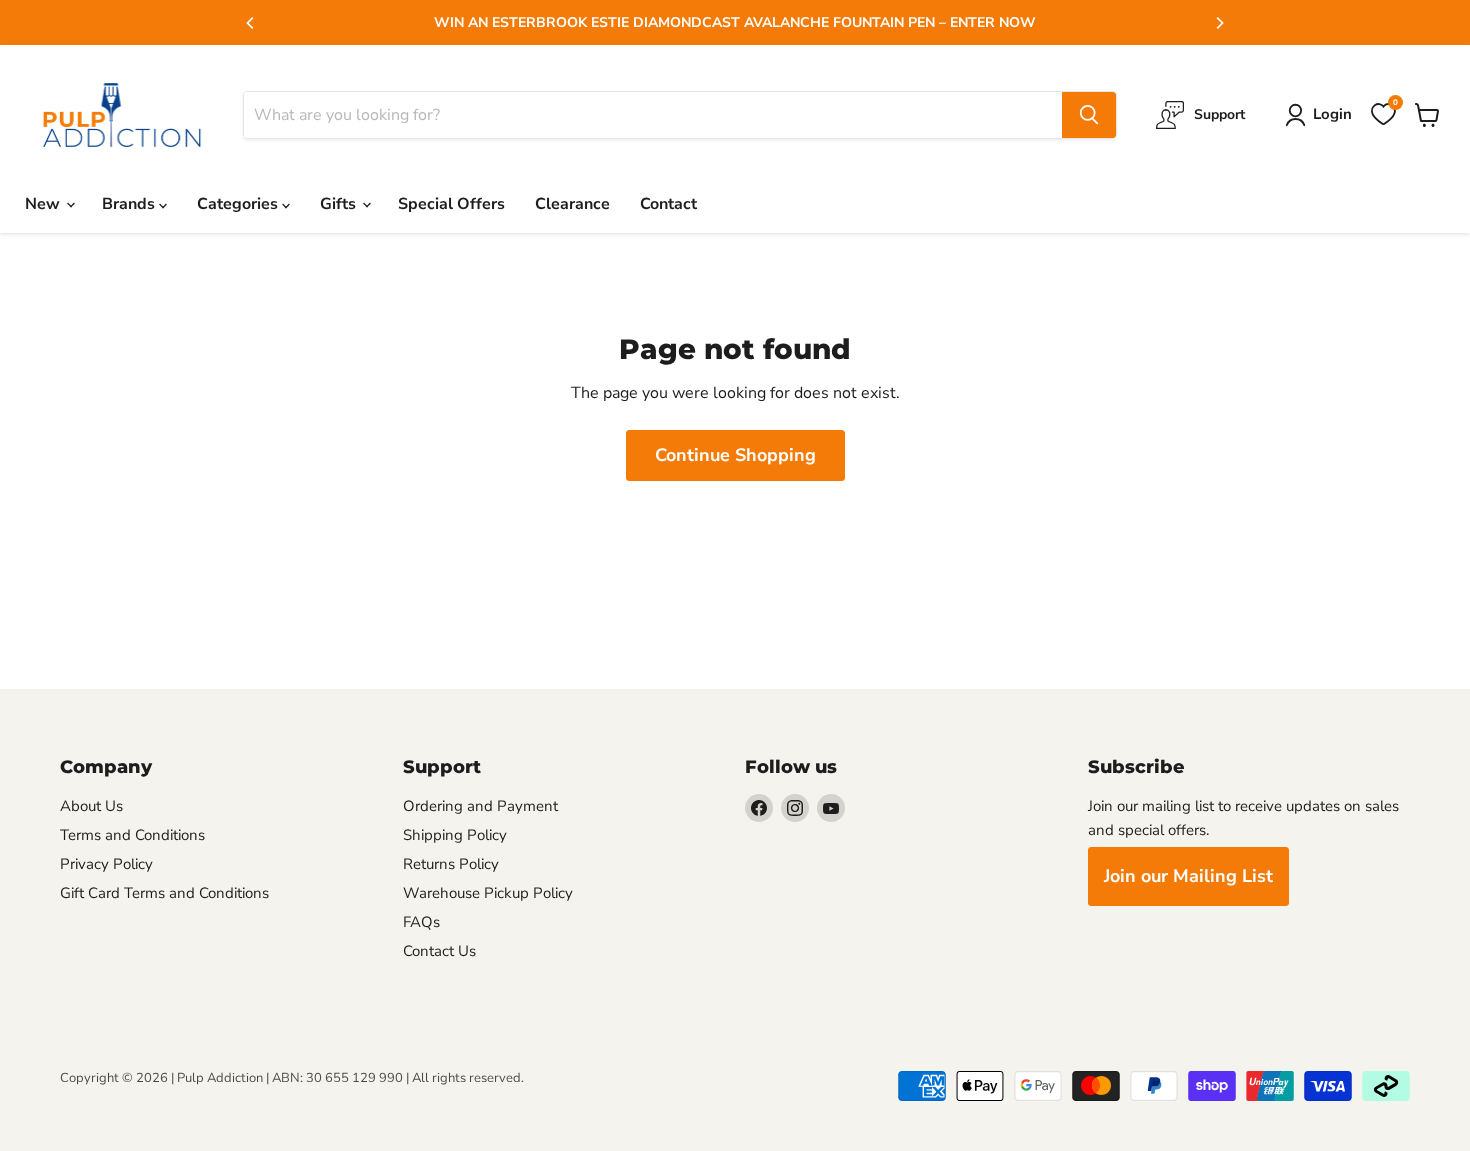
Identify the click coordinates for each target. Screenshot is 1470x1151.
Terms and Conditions (132, 835)
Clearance (572, 204)
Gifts (340, 204)
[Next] (1219, 23)
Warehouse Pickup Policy (488, 893)
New (44, 204)
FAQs (421, 922)
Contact (668, 204)
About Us (91, 806)
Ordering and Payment (480, 806)
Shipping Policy (455, 835)
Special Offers (451, 204)
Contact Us (439, 951)
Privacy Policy (106, 864)
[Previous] (251, 23)
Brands (130, 204)
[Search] (1089, 115)
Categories (239, 204)
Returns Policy (451, 864)
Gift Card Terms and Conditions (164, 893)
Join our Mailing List (1188, 876)
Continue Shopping (735, 455)
